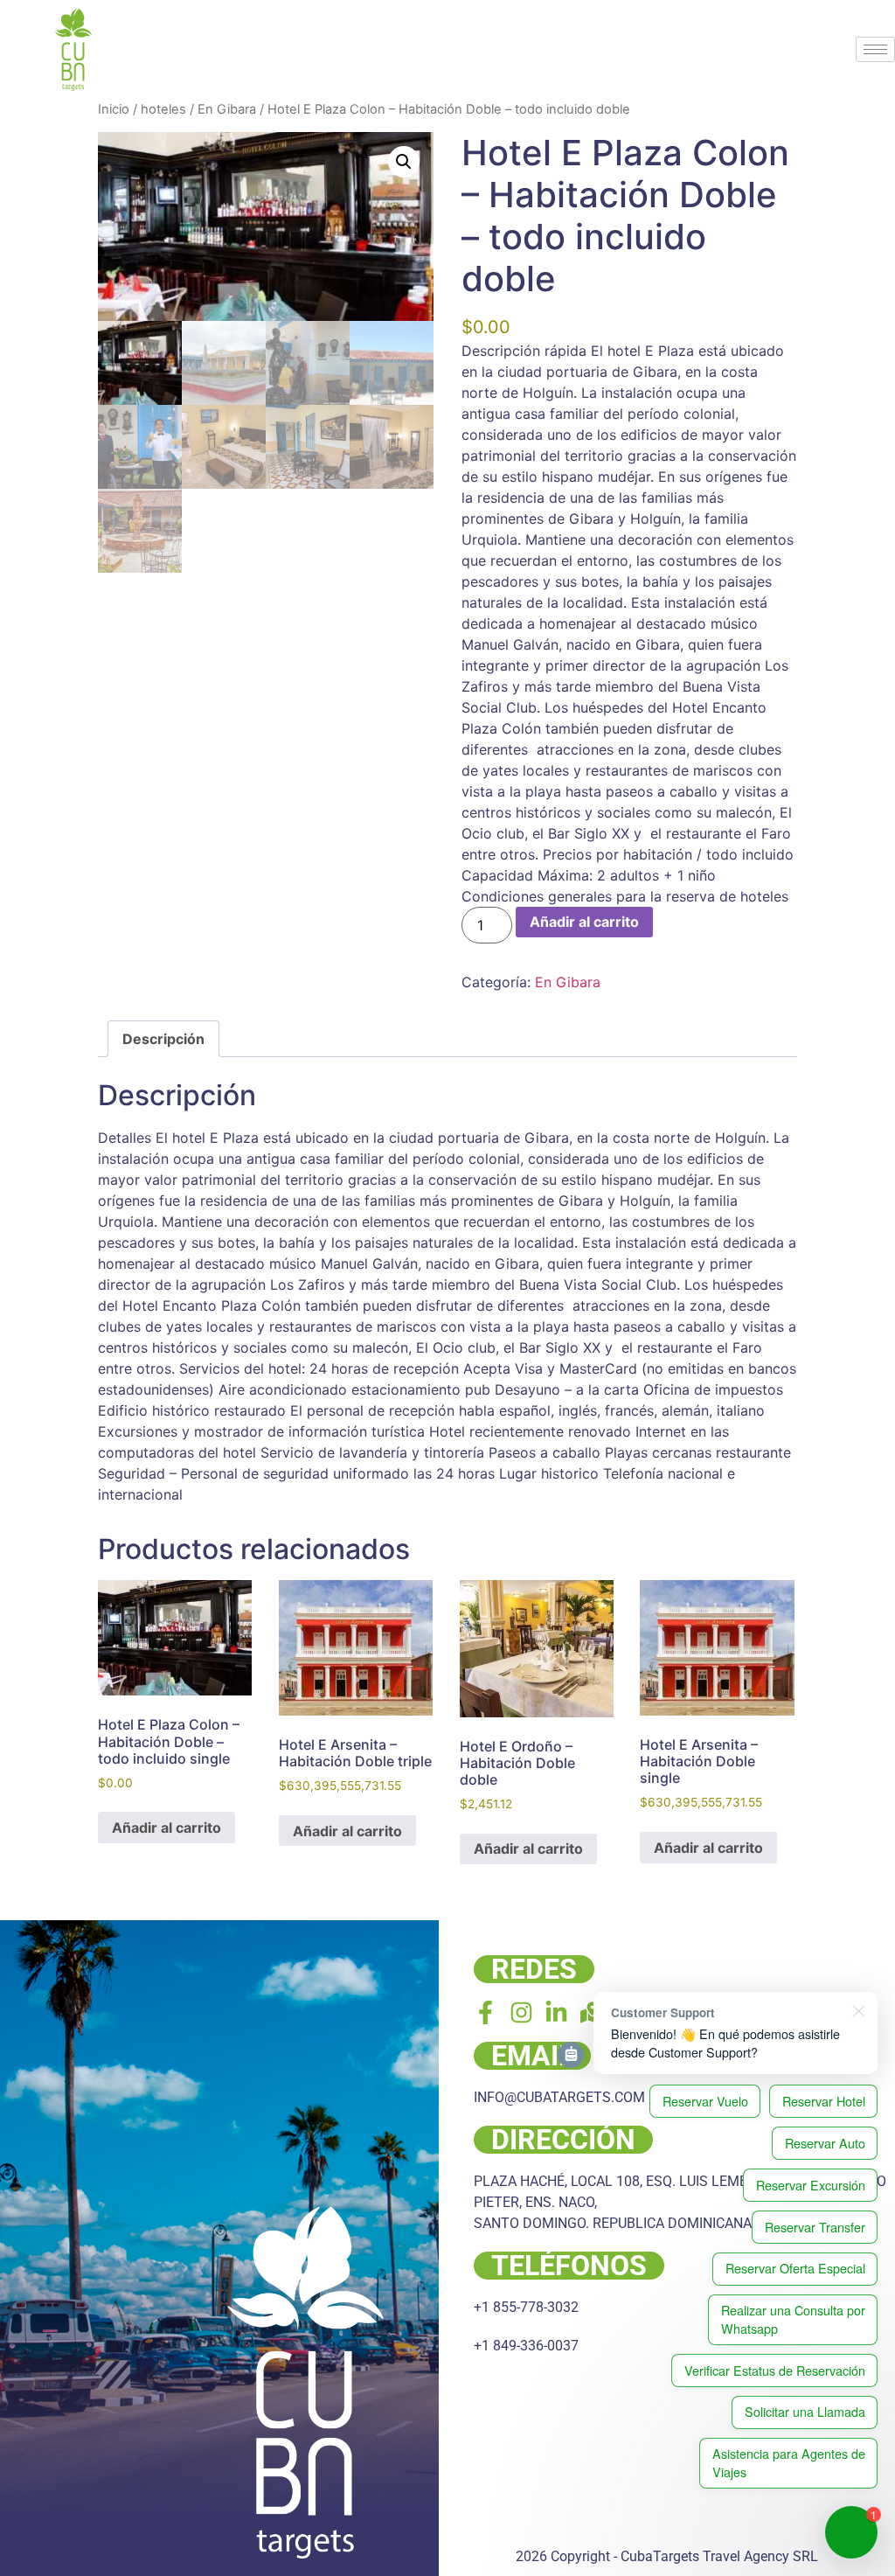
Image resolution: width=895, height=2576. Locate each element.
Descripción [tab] (163, 1039)
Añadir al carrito (584, 922)
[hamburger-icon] (875, 49)
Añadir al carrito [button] (167, 1828)
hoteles (163, 109)
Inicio (114, 109)
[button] (404, 162)
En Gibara (227, 109)
